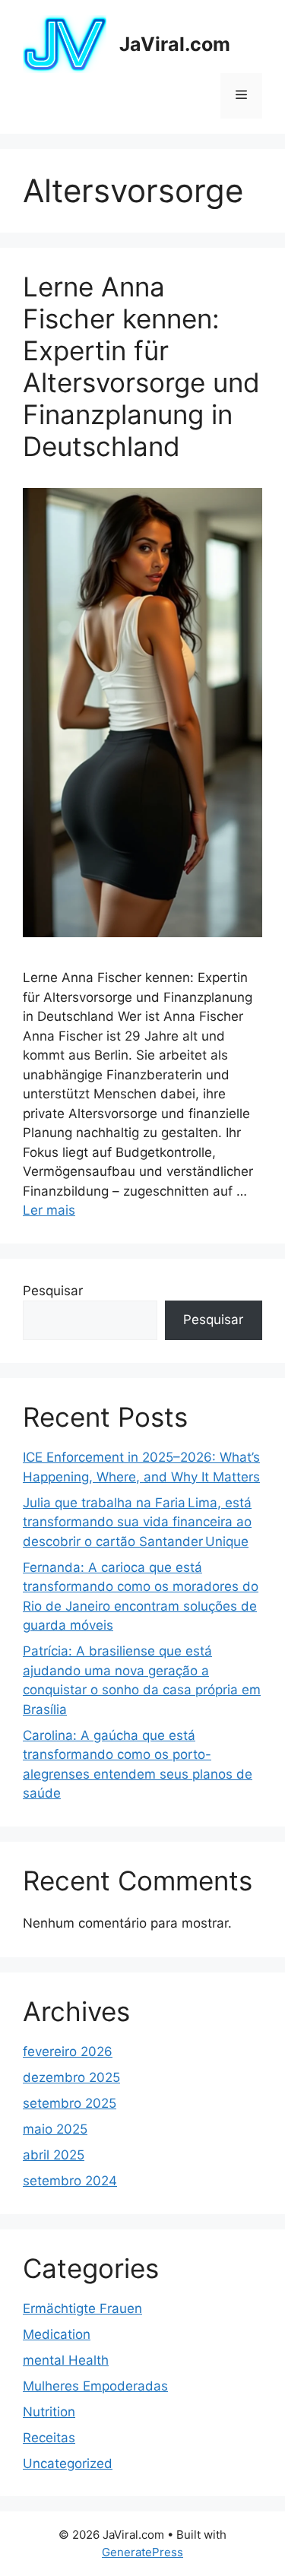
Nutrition (49, 2412)
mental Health (66, 2360)
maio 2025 (55, 2129)
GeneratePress (142, 2552)
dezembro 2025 (71, 2077)
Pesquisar (53, 1291)
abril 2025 (54, 2155)
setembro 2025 (70, 2103)
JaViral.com (175, 44)
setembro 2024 (70, 2181)
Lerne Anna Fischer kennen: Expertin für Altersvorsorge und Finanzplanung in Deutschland (141, 366)
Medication (57, 2334)
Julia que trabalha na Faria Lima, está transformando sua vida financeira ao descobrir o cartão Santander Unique (137, 1522)
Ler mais (49, 1210)
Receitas (49, 2438)
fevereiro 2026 (68, 2052)
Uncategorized (68, 2464)
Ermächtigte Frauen (82, 2308)
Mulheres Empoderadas (95, 2386)
